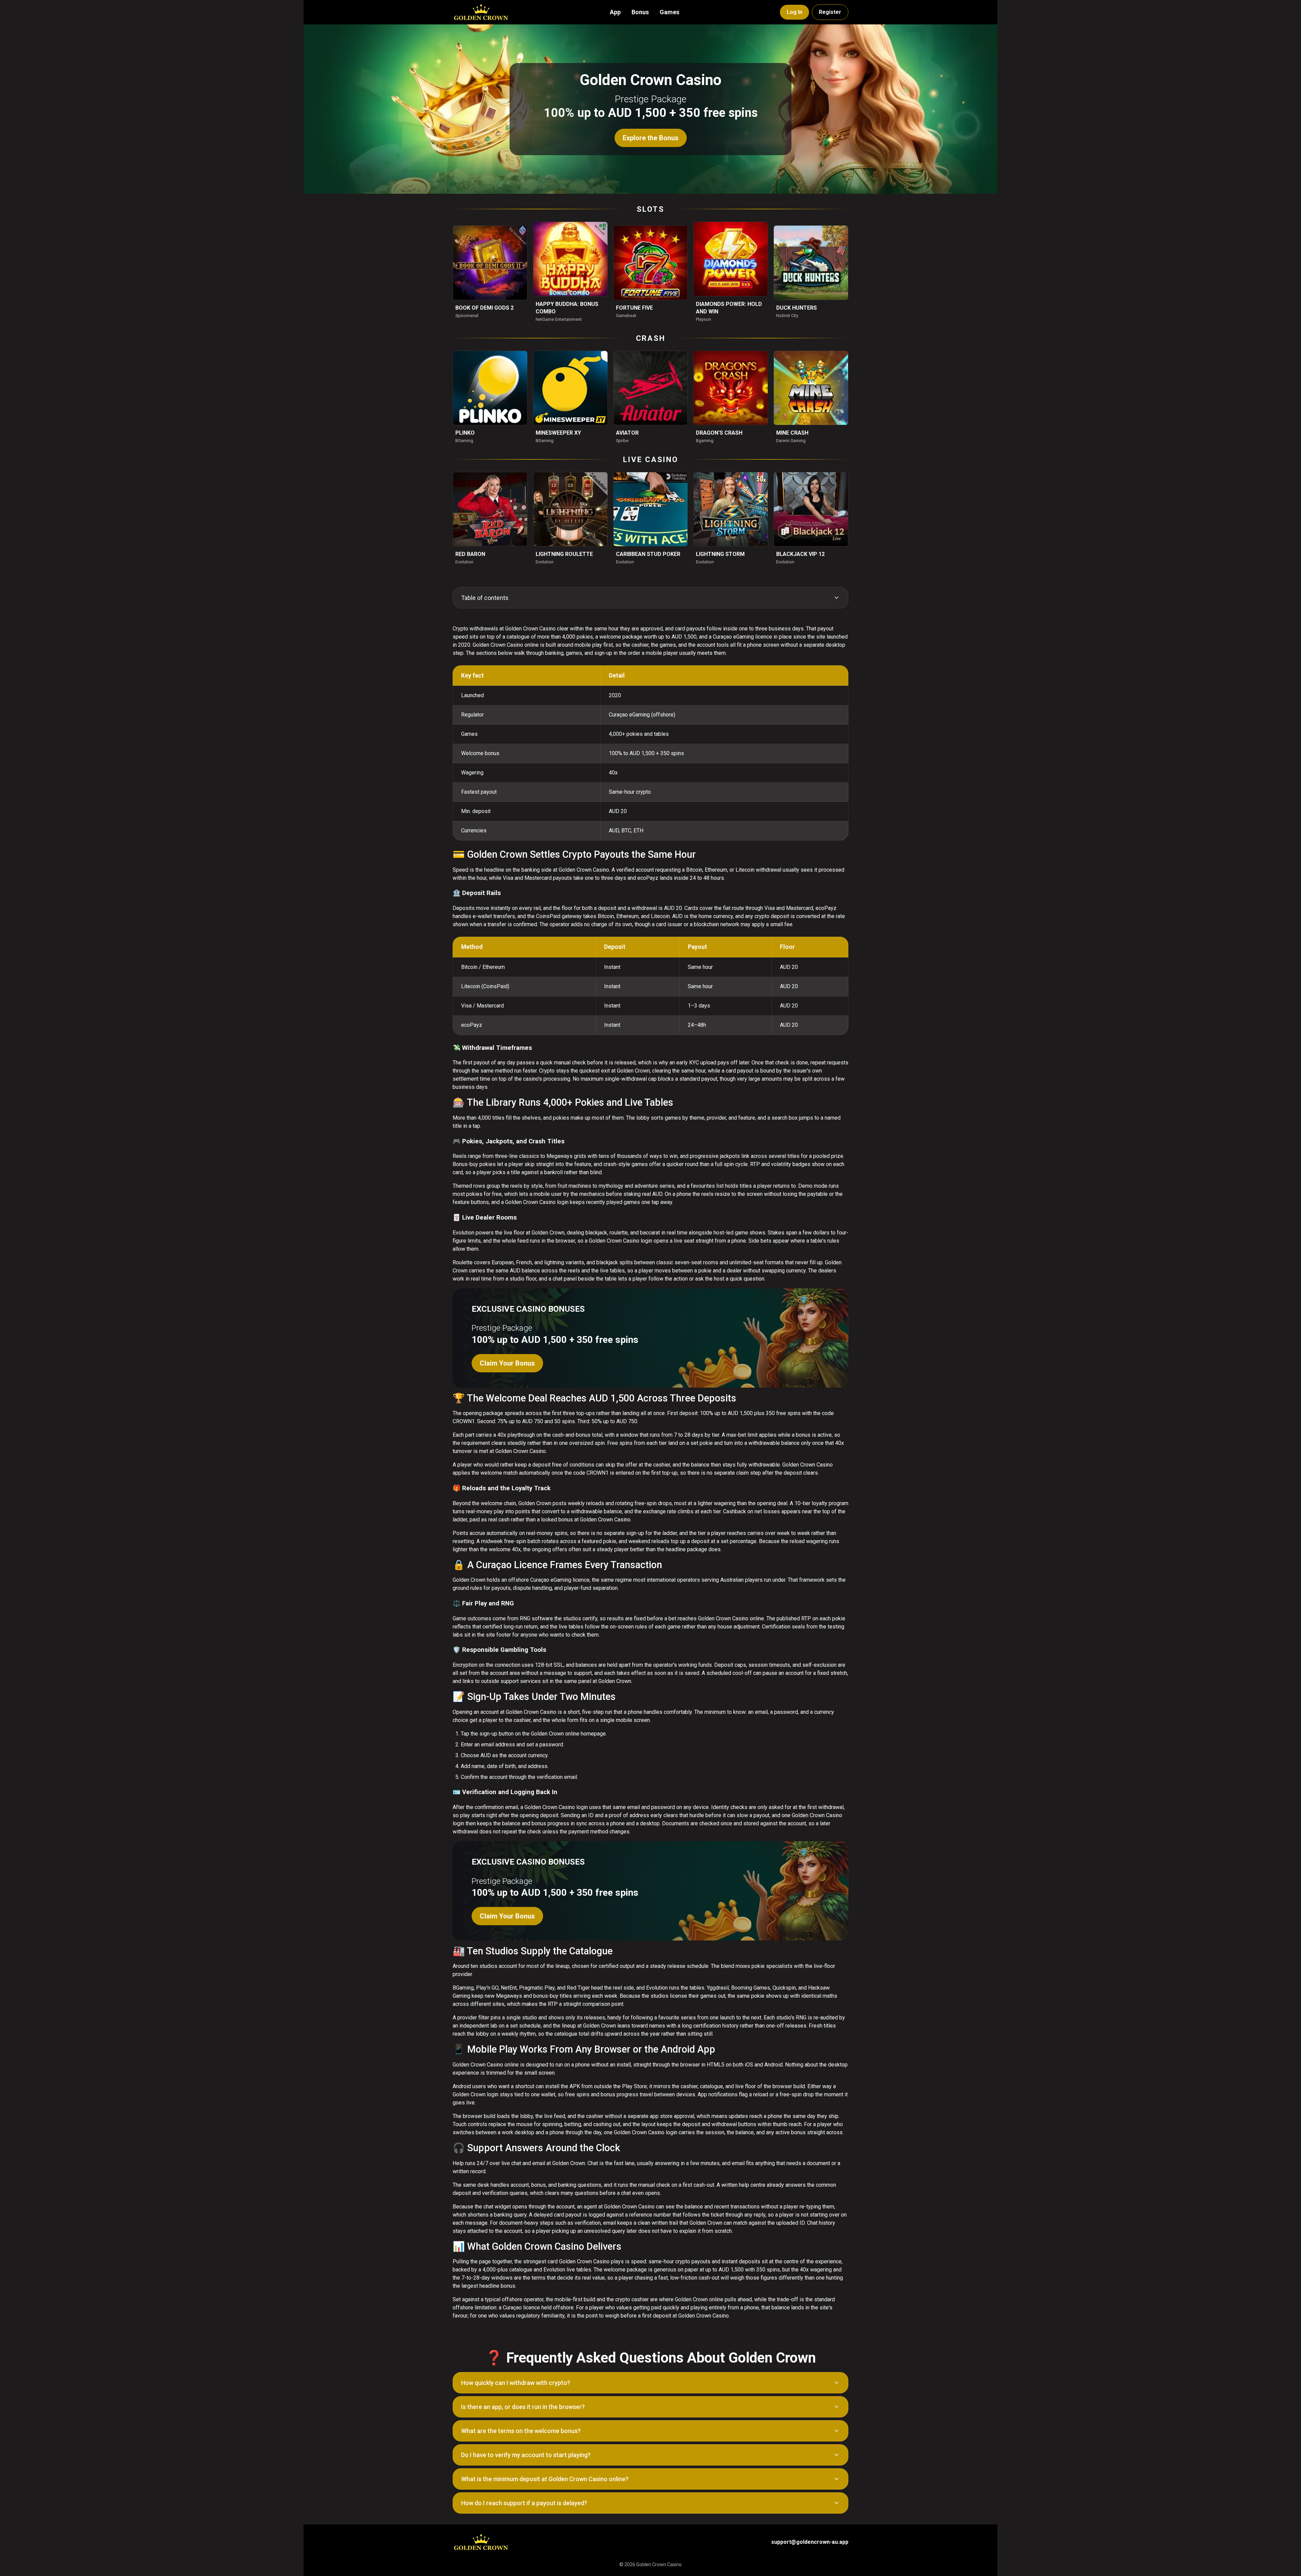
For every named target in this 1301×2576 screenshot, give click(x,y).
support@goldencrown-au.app (810, 2542)
